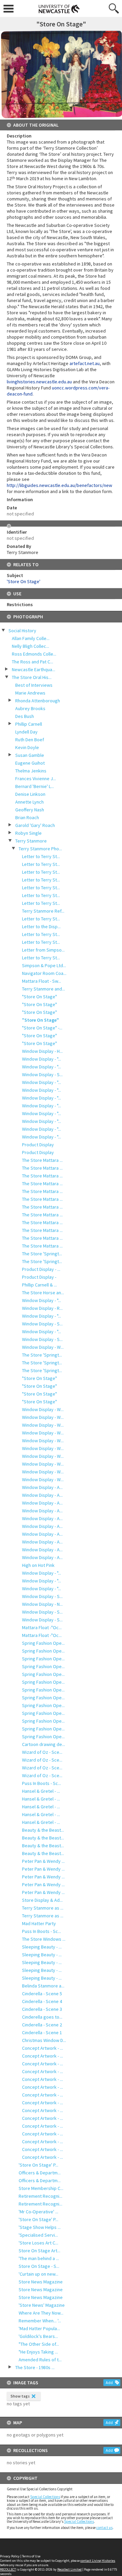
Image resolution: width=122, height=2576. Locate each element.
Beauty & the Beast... (43, 1830)
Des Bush (25, 716)
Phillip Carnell (29, 724)
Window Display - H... (42, 1051)
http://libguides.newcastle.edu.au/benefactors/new (59, 485)
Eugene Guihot (30, 763)
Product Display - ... (41, 1269)
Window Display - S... (42, 1074)
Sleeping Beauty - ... (42, 1947)
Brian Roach (27, 817)
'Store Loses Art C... (38, 2243)
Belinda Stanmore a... (43, 1986)
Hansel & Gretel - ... (41, 1791)
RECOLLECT (8, 2569)
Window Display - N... (42, 1604)
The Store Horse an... (43, 1293)
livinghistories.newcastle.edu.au (39, 382)
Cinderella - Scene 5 (42, 1994)
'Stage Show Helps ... (40, 2227)
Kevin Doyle (27, 747)
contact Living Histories (98, 2561)
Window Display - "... (42, 1059)
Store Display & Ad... (42, 1900)
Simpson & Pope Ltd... (44, 965)
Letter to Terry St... (41, 856)
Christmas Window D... (44, 2040)
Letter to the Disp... (41, 927)
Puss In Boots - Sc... (42, 1783)
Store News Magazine (41, 2282)
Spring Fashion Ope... (43, 1643)
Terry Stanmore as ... (43, 1908)
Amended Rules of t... (40, 2360)
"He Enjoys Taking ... (38, 2352)
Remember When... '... (40, 2321)
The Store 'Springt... (42, 1254)
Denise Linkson (30, 794)
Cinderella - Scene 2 (42, 2025)
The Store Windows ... (44, 1939)
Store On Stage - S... (39, 2266)
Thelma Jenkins (31, 771)
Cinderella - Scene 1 (42, 2032)
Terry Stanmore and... (44, 989)
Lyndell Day (26, 732)
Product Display (38, 1145)
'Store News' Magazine (42, 2305)
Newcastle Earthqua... (34, 669)
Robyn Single (28, 833)
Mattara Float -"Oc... (42, 1627)
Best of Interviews (34, 685)
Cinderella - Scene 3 (42, 2009)
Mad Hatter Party (39, 1923)
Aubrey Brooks (30, 708)
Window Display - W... (43, 1347)
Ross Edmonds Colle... (34, 654)
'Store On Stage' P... (38, 2165)
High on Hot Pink (38, 1565)
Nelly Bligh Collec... (30, 646)
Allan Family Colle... (31, 638)
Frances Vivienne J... (36, 779)
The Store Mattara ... (42, 1160)
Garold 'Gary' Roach (35, 825)
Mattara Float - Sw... (42, 981)
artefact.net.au (85, 363)
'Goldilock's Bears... (38, 2336)
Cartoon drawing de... (44, 1744)
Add (109, 2382)
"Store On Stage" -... (42, 1028)
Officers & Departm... (40, 2173)
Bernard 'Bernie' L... (35, 786)
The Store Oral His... (32, 677)
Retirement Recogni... (40, 2196)
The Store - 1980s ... (35, 2367)
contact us (104, 2528)
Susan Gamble (30, 755)
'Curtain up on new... (38, 2274)
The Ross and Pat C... (33, 662)
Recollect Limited (69, 2569)
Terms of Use (31, 2556)
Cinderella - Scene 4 (42, 2001)
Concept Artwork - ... (43, 2048)
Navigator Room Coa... (44, 973)
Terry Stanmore (31, 841)
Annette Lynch (29, 802)
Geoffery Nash (30, 810)
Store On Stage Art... (39, 2251)
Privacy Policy (10, 2556)
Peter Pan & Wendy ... (43, 1861)
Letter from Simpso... (43, 950)
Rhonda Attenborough (38, 701)
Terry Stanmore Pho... (40, 849)
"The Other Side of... (39, 2344)
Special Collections (45, 2497)
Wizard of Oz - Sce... (42, 1752)
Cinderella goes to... (42, 2017)
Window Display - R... (42, 1308)
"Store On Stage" (39, 997)
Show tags (20, 2396)
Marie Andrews (30, 693)
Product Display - (39, 1277)
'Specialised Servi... (38, 2235)
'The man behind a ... (39, 2258)
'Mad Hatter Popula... (39, 2328)
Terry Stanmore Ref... (43, 911)
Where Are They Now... (41, 2313)
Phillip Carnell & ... (39, 1285)
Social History (22, 631)
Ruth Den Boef (30, 740)
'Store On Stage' (24, 581)
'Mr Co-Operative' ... (38, 2212)
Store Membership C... (41, 2188)
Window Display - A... (42, 1487)
